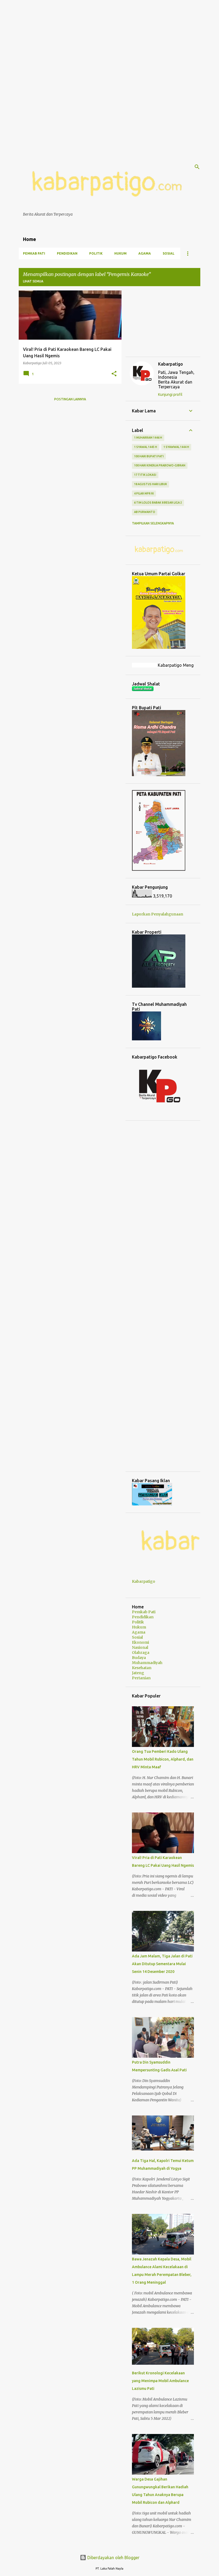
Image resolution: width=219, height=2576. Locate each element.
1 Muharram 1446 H (148, 438)
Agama (145, 253)
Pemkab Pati (34, 253)
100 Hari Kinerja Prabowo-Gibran (160, 465)
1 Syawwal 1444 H (176, 447)
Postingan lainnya (70, 399)
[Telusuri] (197, 167)
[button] (114, 374)
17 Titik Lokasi (145, 475)
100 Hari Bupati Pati (149, 456)
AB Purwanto (145, 512)
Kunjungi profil (170, 394)
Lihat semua (33, 281)
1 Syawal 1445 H (146, 447)
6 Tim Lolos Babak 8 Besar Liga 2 (158, 503)
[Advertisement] (109, 37)
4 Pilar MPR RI (144, 493)
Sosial (169, 253)
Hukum (120, 253)
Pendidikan (67, 253)
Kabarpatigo (171, 364)
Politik (96, 253)
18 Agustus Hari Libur (150, 484)
